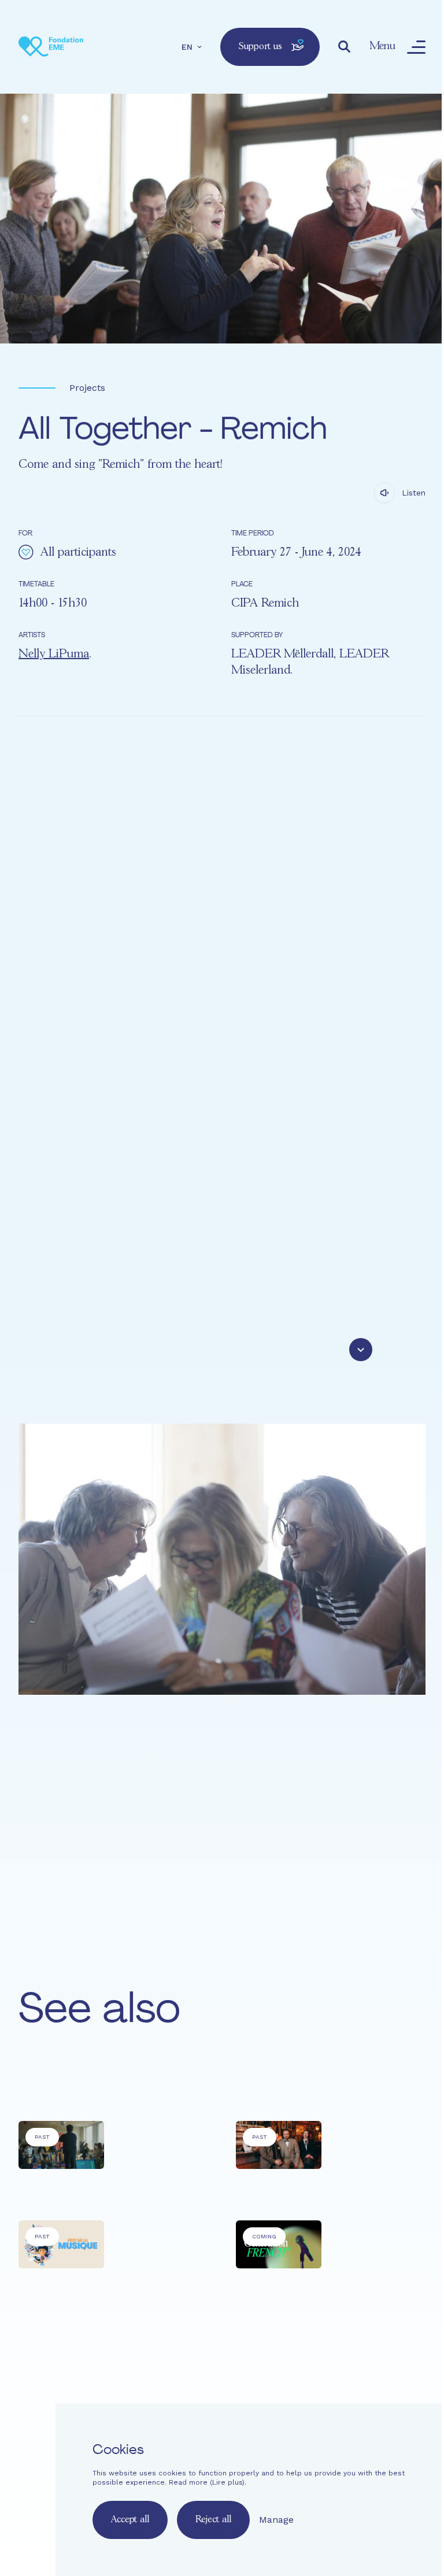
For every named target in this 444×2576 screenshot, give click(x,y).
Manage (276, 2520)
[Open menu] (416, 47)
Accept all (130, 2520)
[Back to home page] (51, 47)
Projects (87, 388)
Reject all (213, 2520)
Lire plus (227, 2482)
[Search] (345, 47)
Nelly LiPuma (54, 654)
